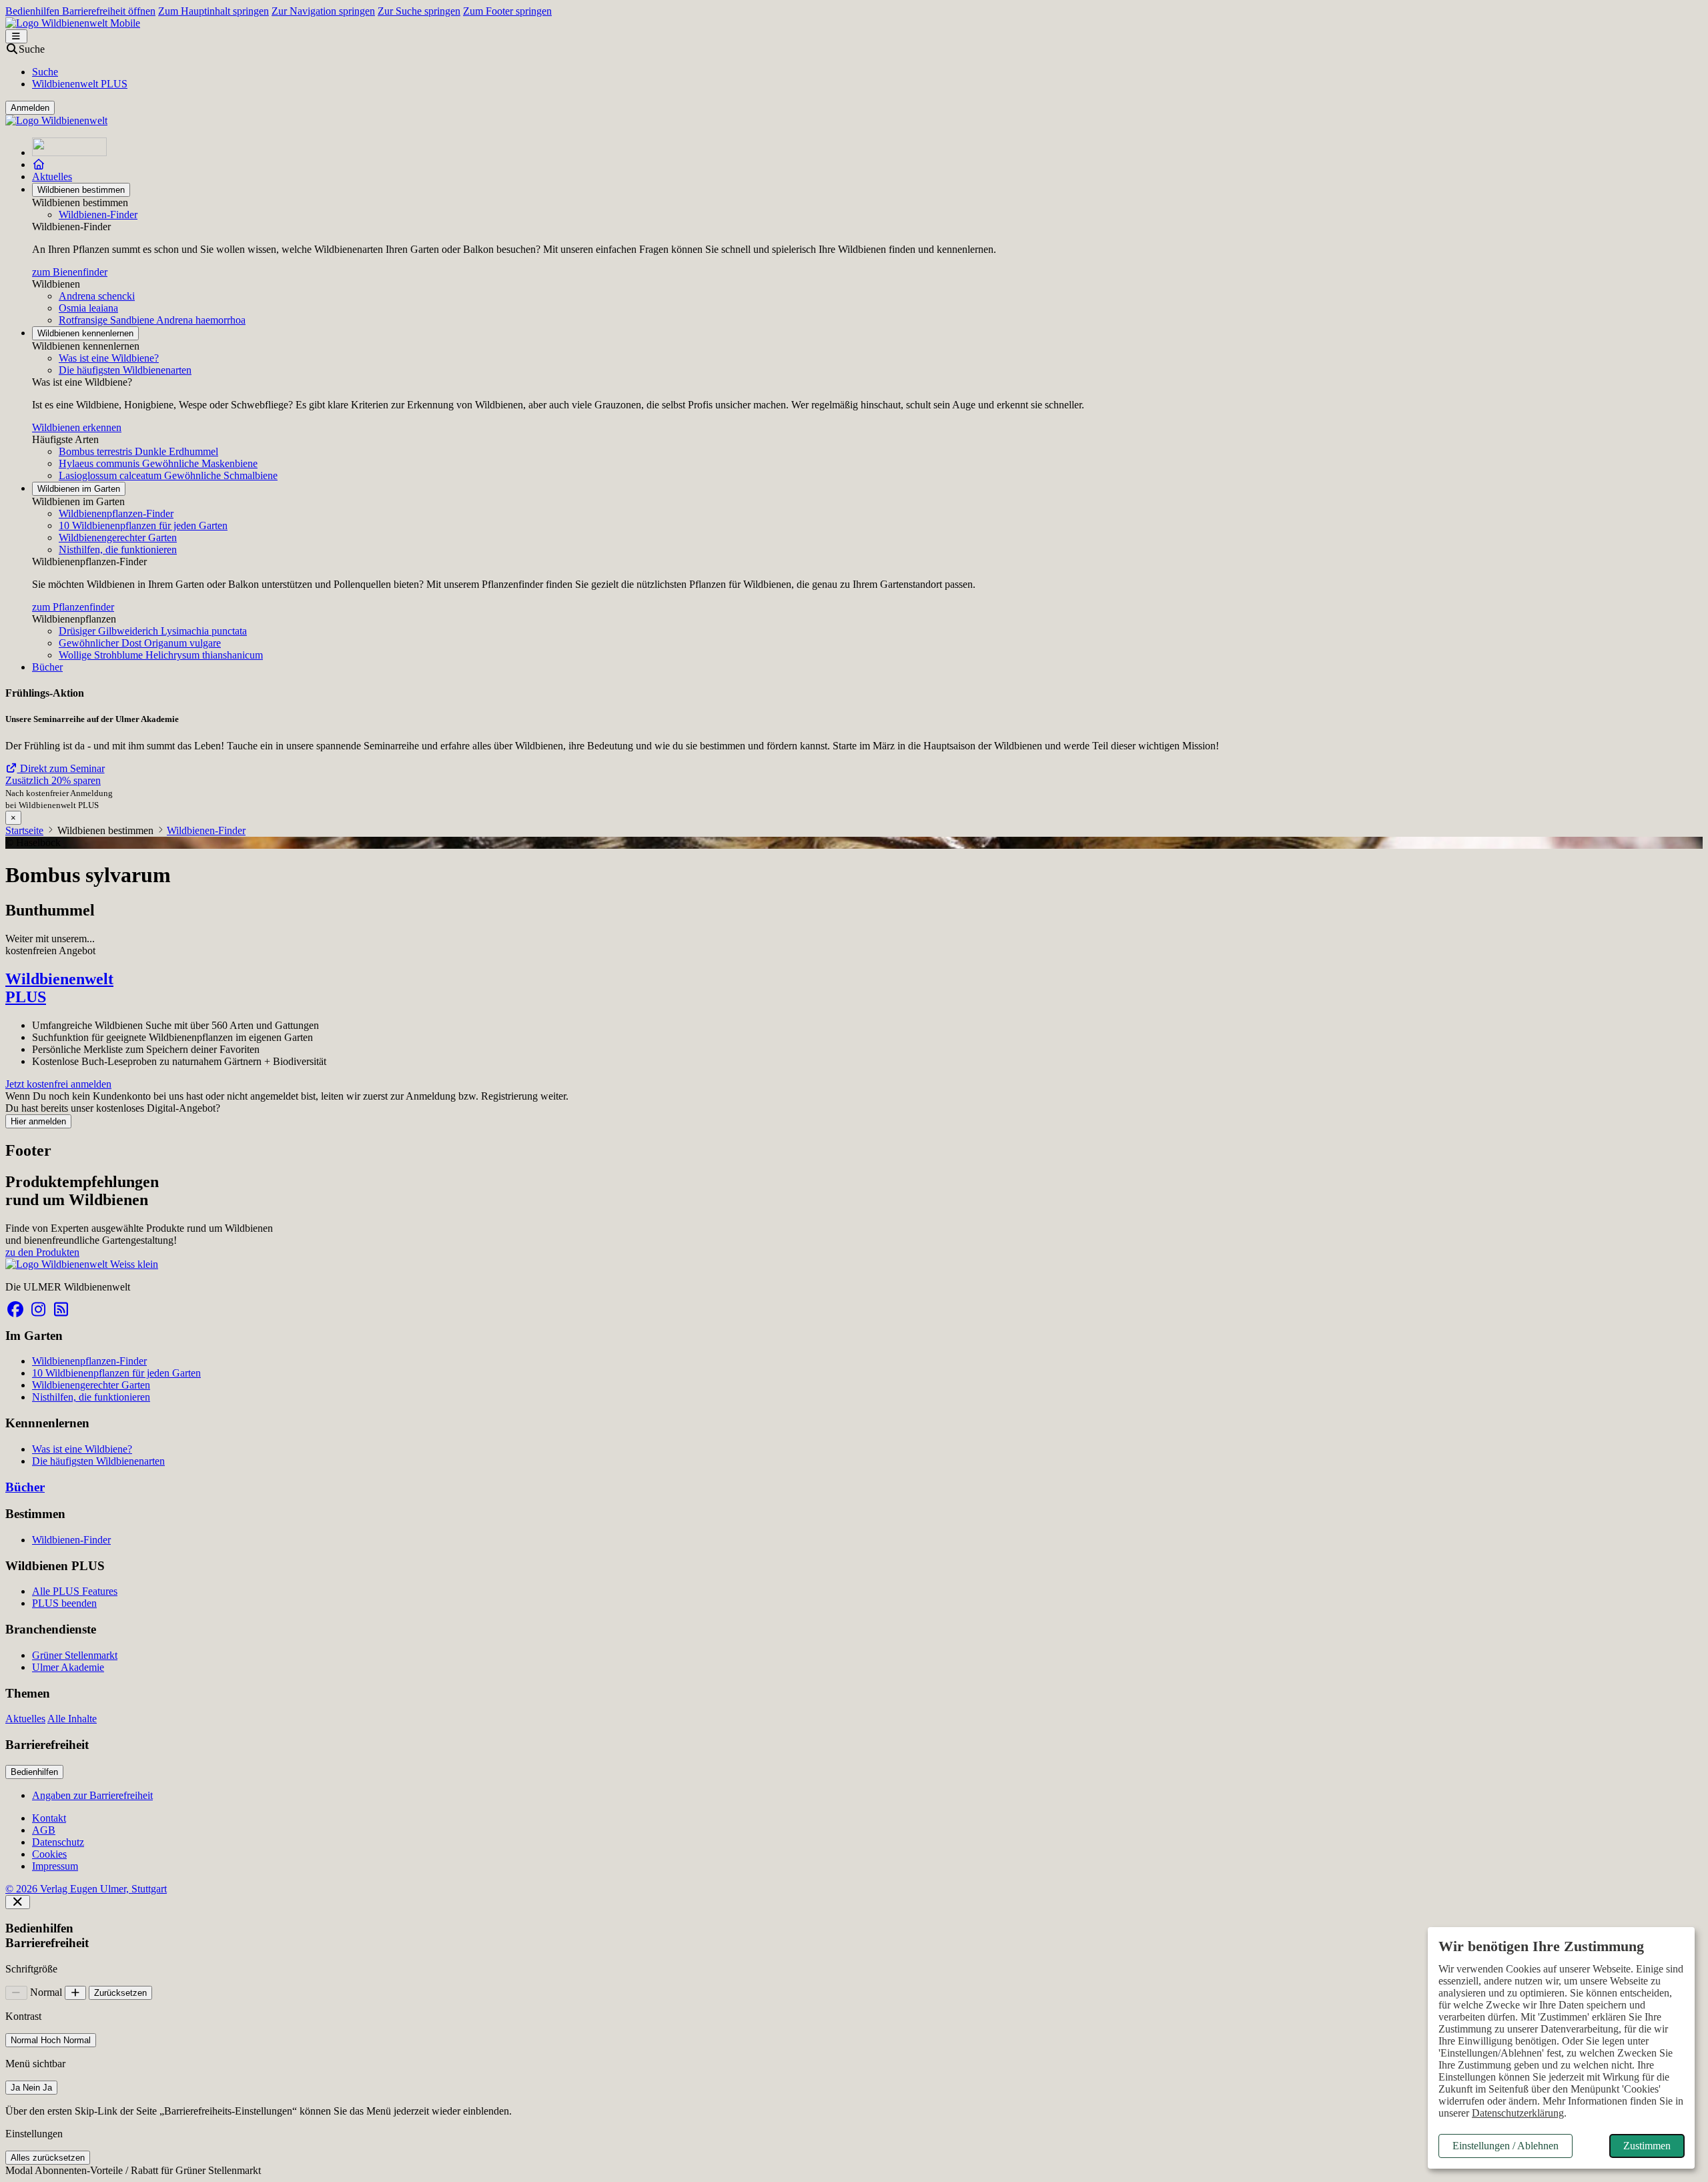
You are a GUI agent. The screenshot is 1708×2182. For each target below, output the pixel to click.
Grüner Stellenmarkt (75, 1655)
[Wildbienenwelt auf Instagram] (38, 1310)
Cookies (49, 1854)
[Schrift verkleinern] (16, 1993)
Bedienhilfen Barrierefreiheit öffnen (80, 11)
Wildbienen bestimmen (81, 190)
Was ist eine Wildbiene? (109, 358)
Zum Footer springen (507, 11)
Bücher (47, 667)
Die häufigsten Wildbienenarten (125, 370)
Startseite (24, 830)
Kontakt (49, 1818)
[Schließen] (18, 1902)
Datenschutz (58, 1842)
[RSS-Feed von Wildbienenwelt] (61, 1310)
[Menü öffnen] (16, 36)
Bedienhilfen (34, 1772)
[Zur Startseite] (69, 152)
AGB (44, 1830)
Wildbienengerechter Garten (118, 537)
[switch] (51, 2040)
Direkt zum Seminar (61, 768)
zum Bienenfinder (70, 272)
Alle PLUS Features (75, 1591)
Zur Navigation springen (323, 11)
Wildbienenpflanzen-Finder (116, 513)
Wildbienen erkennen (77, 427)
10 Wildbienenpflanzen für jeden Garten (143, 525)
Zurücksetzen (120, 1993)
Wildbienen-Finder (98, 215)
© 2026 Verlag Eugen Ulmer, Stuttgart (86, 1889)
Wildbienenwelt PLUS (80, 84)
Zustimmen (1647, 2146)
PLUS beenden (64, 1603)
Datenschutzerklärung (1518, 2113)
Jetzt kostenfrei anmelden (58, 1084)
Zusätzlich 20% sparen (53, 780)
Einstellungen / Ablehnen (1506, 2146)
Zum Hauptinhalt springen (213, 11)
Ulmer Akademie (68, 1667)
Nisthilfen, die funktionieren (118, 550)
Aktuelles (52, 176)
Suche (45, 72)
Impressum (55, 1866)
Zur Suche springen (419, 11)
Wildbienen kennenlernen (85, 333)
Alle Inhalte (72, 1719)
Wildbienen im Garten (79, 489)
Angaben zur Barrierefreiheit (92, 1795)
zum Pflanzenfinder (73, 607)
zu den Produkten (42, 1252)
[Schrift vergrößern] (76, 1993)
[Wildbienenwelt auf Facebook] (15, 1310)
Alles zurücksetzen (48, 2158)
